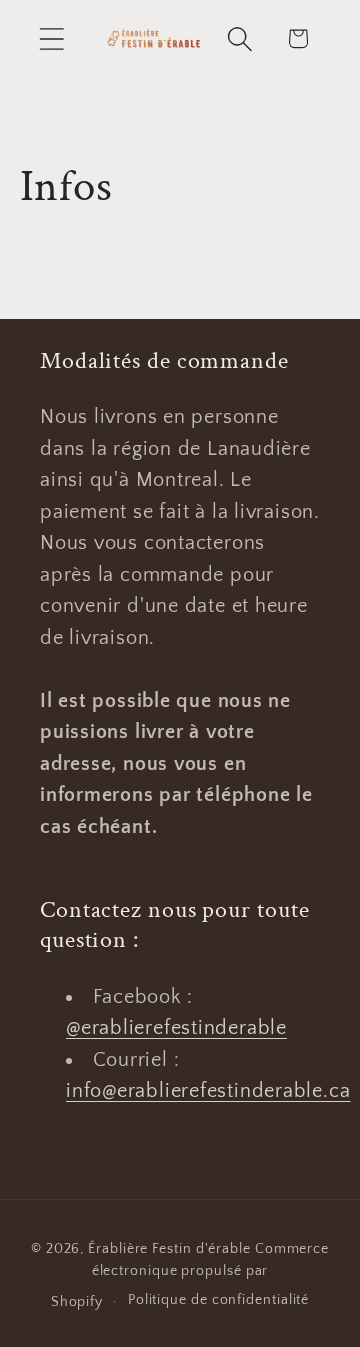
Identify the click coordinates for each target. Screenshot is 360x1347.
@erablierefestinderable (176, 1028)
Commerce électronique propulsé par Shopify (190, 1275)
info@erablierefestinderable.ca (208, 1091)
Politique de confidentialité (218, 1300)
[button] (51, 38)
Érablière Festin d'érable (169, 1249)
